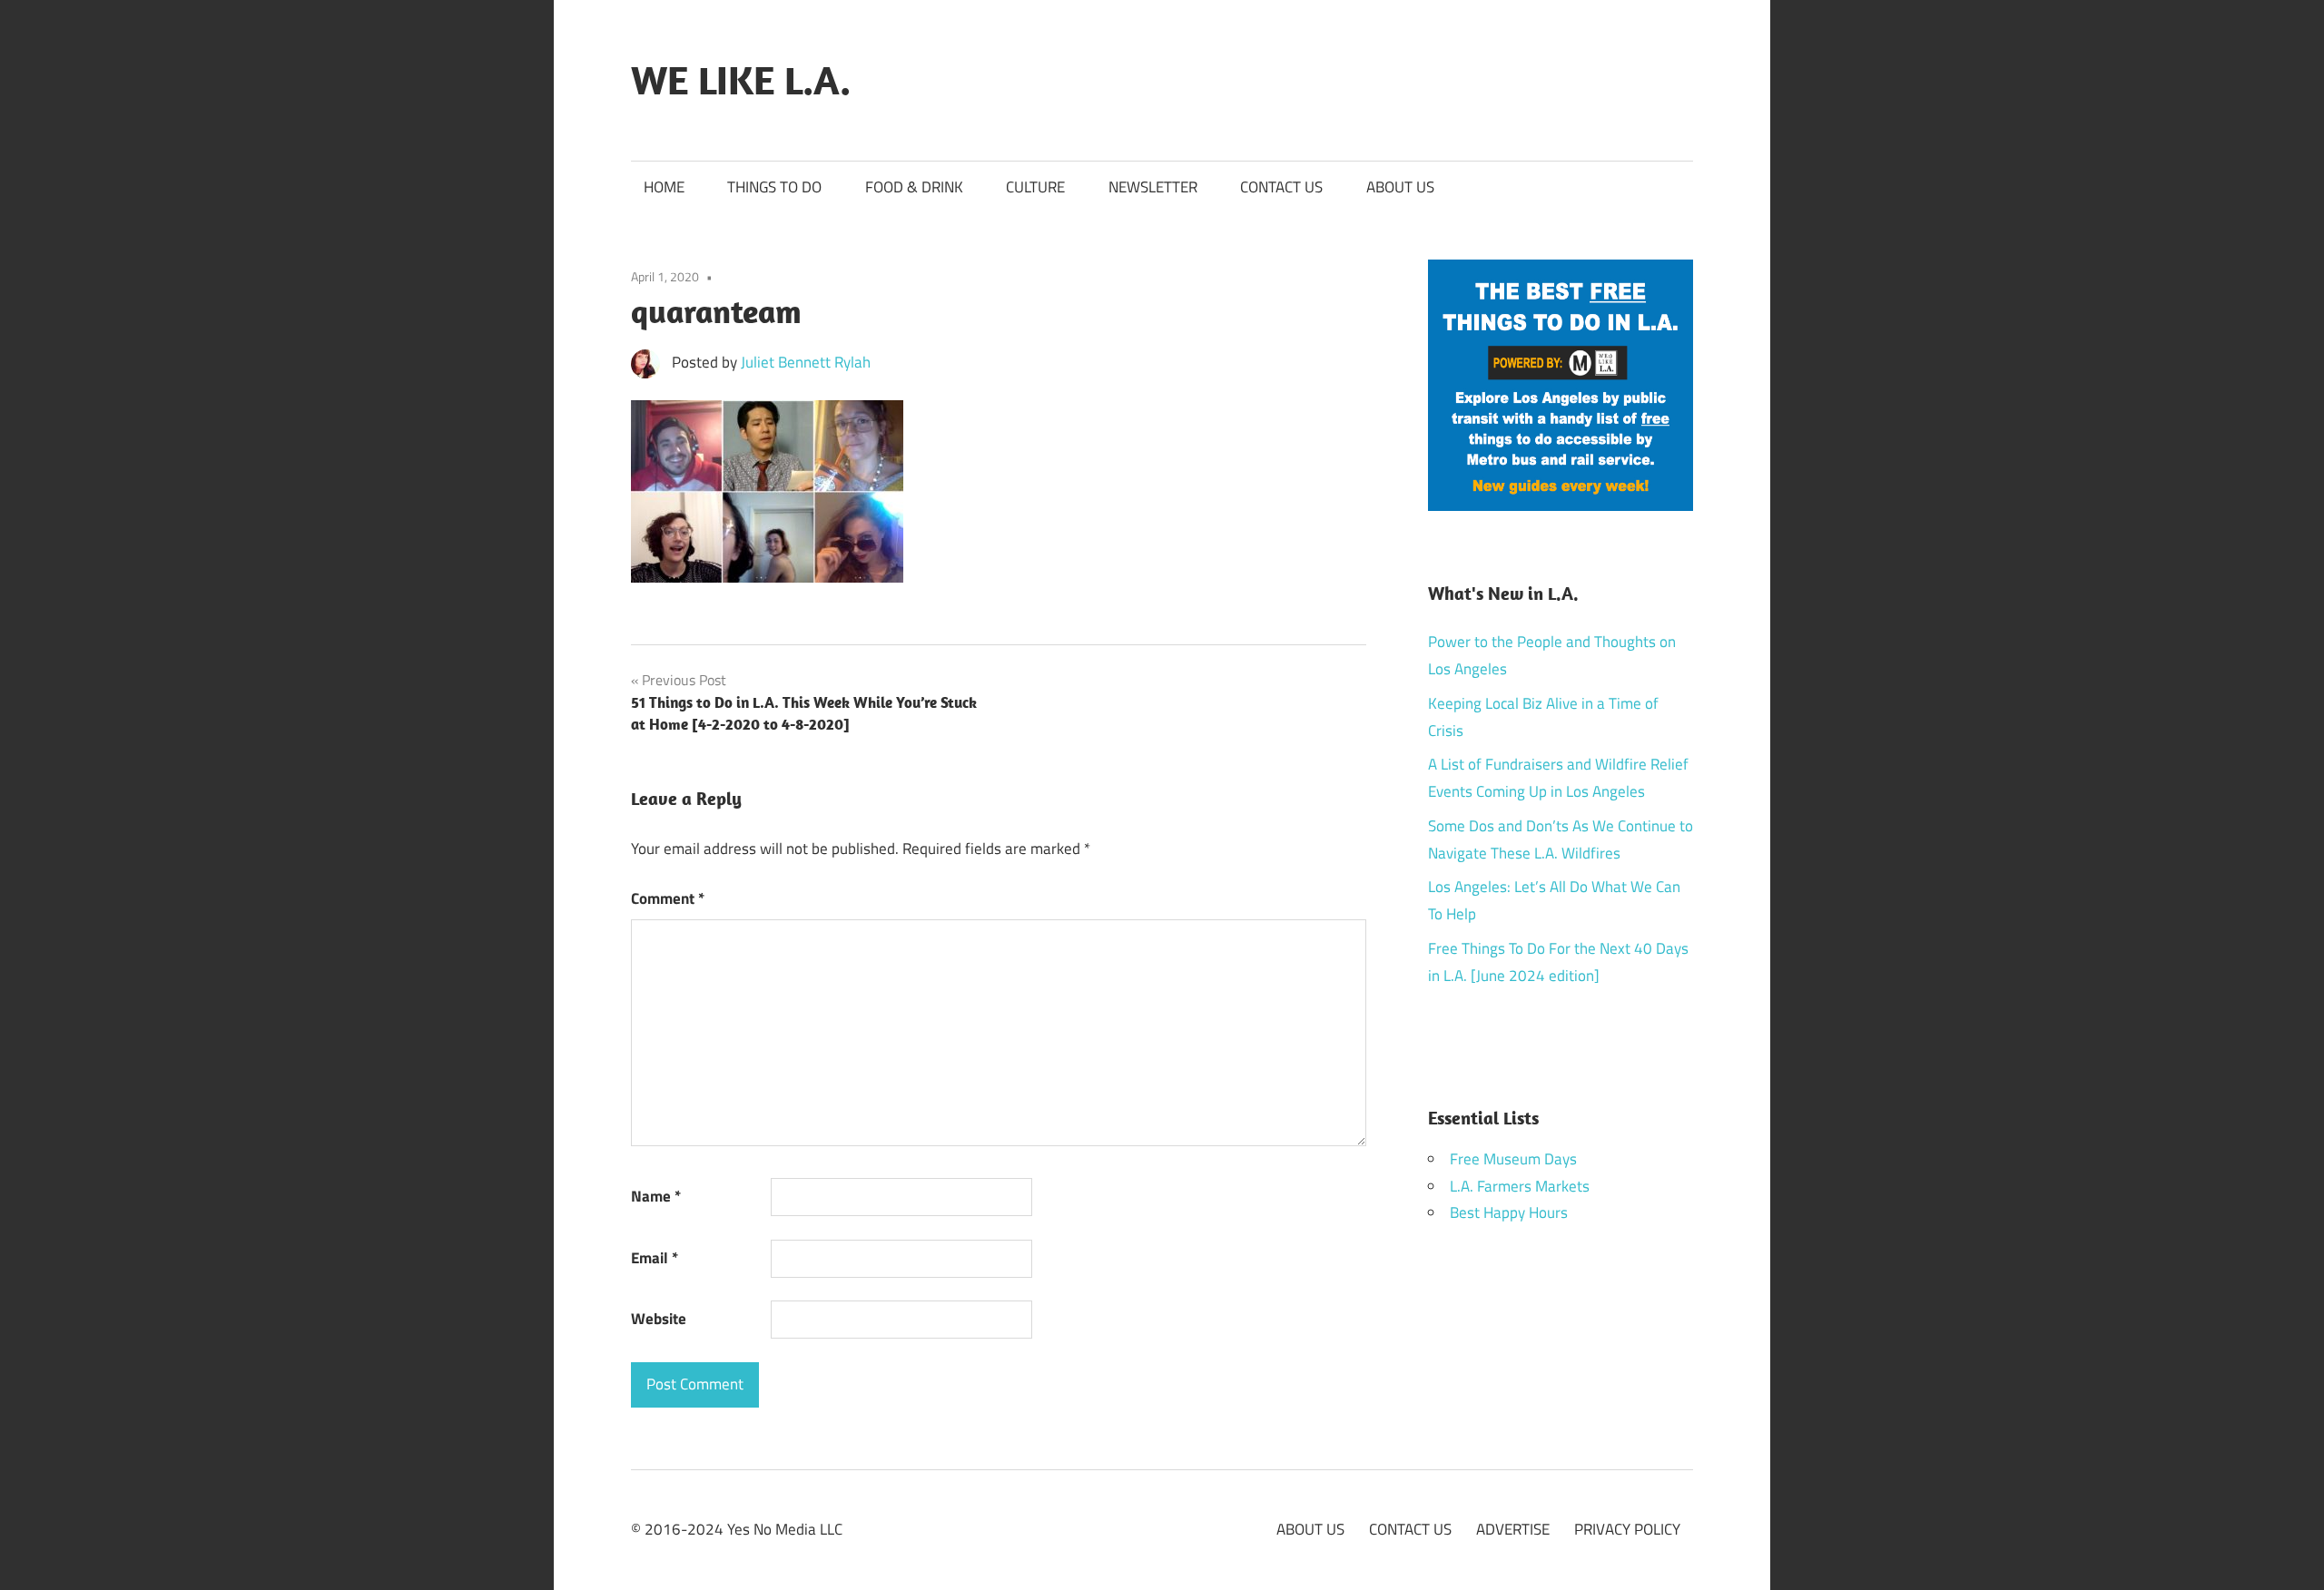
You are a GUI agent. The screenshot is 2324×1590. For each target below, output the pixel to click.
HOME (664, 187)
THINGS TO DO (774, 187)
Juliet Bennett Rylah (806, 362)
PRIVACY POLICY (1627, 1529)
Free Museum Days (1513, 1159)
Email (655, 1258)
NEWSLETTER (1153, 187)
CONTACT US (1281, 187)
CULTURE (1035, 187)
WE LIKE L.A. (741, 80)
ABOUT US (1400, 187)
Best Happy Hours (1509, 1212)
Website (659, 1319)
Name (656, 1196)
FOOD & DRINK (914, 187)
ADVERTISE (1513, 1529)
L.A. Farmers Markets (1520, 1186)
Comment (668, 898)
